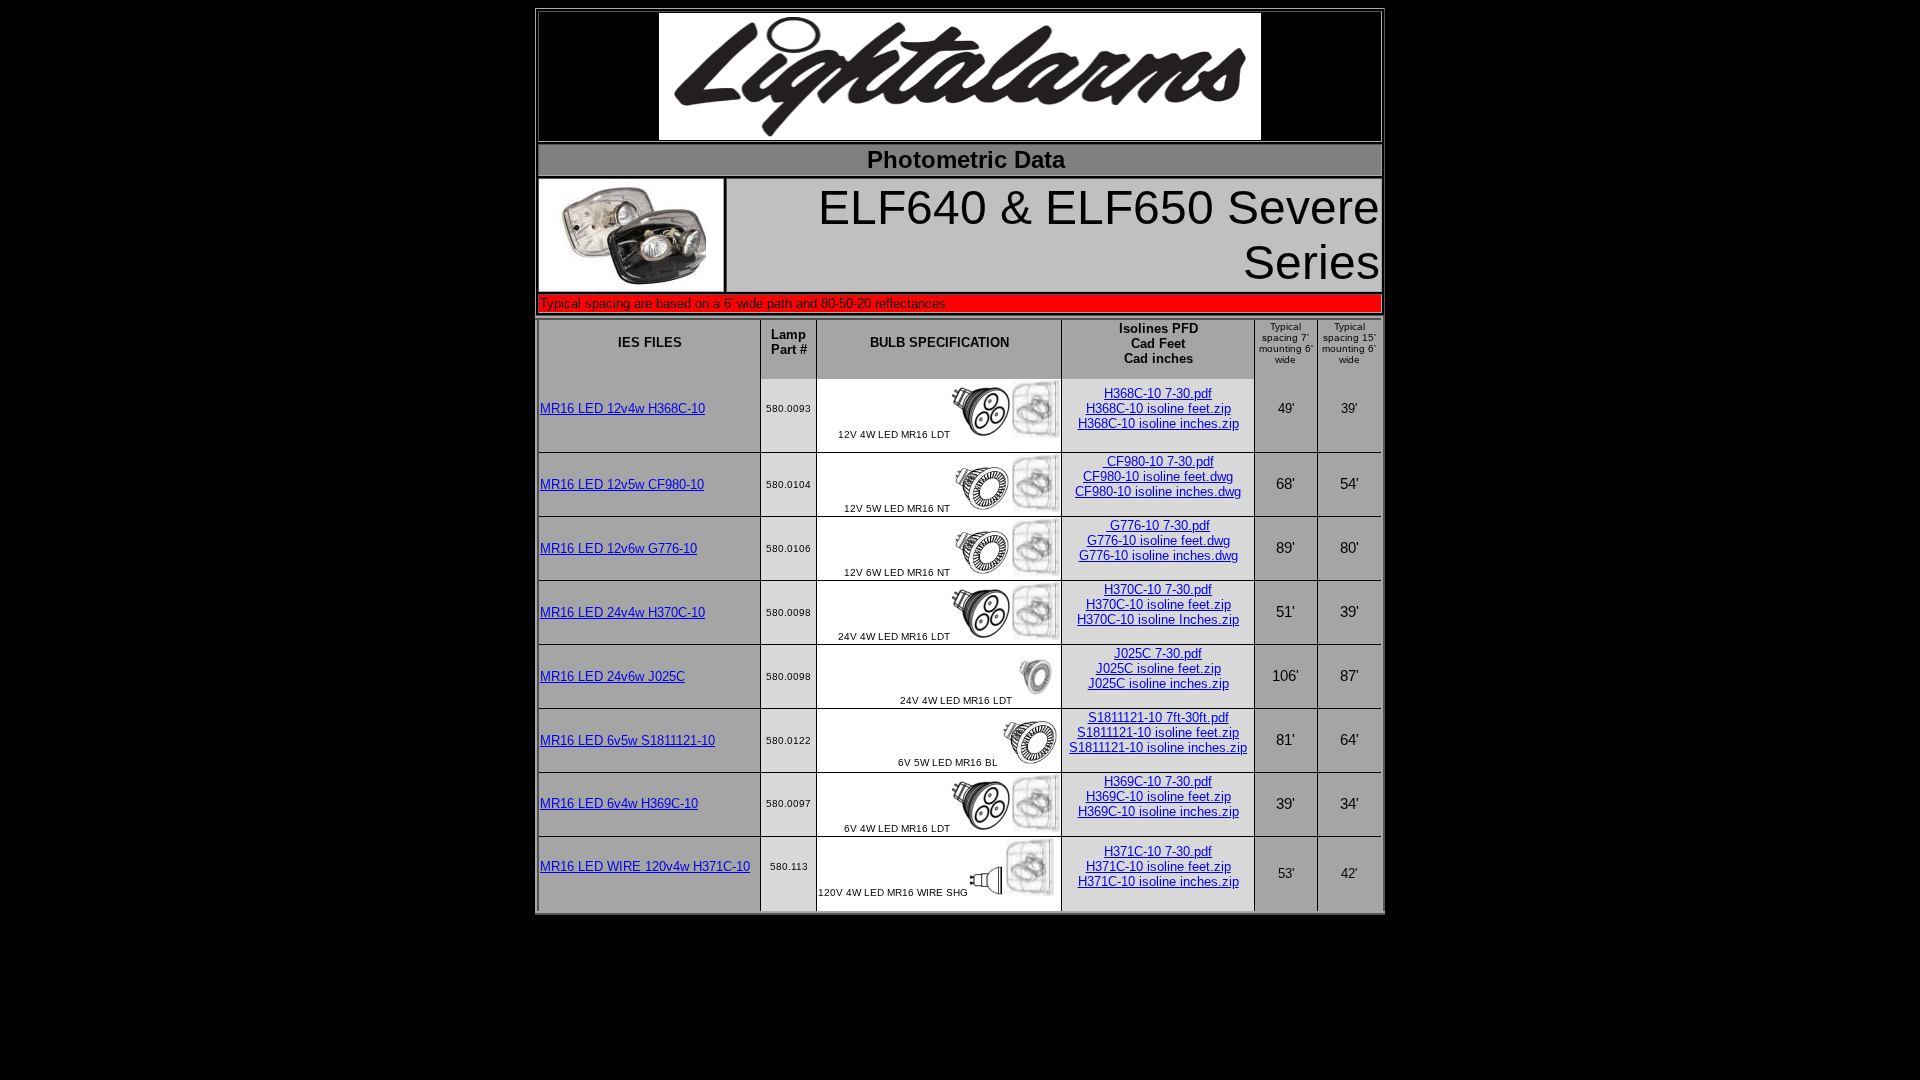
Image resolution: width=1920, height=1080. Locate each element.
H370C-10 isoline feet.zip (1158, 604)
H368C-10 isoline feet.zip (1158, 408)
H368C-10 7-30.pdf (1158, 393)
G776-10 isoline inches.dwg (1158, 555)
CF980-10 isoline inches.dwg (1158, 491)
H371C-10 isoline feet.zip (1158, 866)
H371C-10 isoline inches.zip (1158, 881)
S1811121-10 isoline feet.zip (1158, 732)
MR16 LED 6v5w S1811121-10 (627, 740)
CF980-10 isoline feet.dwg (1158, 476)
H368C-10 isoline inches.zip (1158, 423)
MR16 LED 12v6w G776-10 (618, 548)
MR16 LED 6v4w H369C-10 (619, 803)
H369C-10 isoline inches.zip (1158, 811)
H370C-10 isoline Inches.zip (1158, 619)
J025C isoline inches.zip (1158, 683)
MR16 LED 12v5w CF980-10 (622, 484)
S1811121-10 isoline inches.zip (1158, 747)
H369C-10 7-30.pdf (1158, 781)
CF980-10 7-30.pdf (1158, 461)
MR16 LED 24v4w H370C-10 (622, 612)
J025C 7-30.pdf (1158, 653)
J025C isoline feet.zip (1158, 668)
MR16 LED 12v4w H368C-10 (622, 408)
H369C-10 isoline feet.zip (1158, 796)
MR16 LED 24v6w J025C (612, 676)
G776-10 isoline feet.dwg (1158, 540)
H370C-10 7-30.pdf (1158, 589)
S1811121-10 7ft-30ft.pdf (1158, 717)
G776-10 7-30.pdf (1158, 525)
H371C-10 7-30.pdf (1158, 851)
